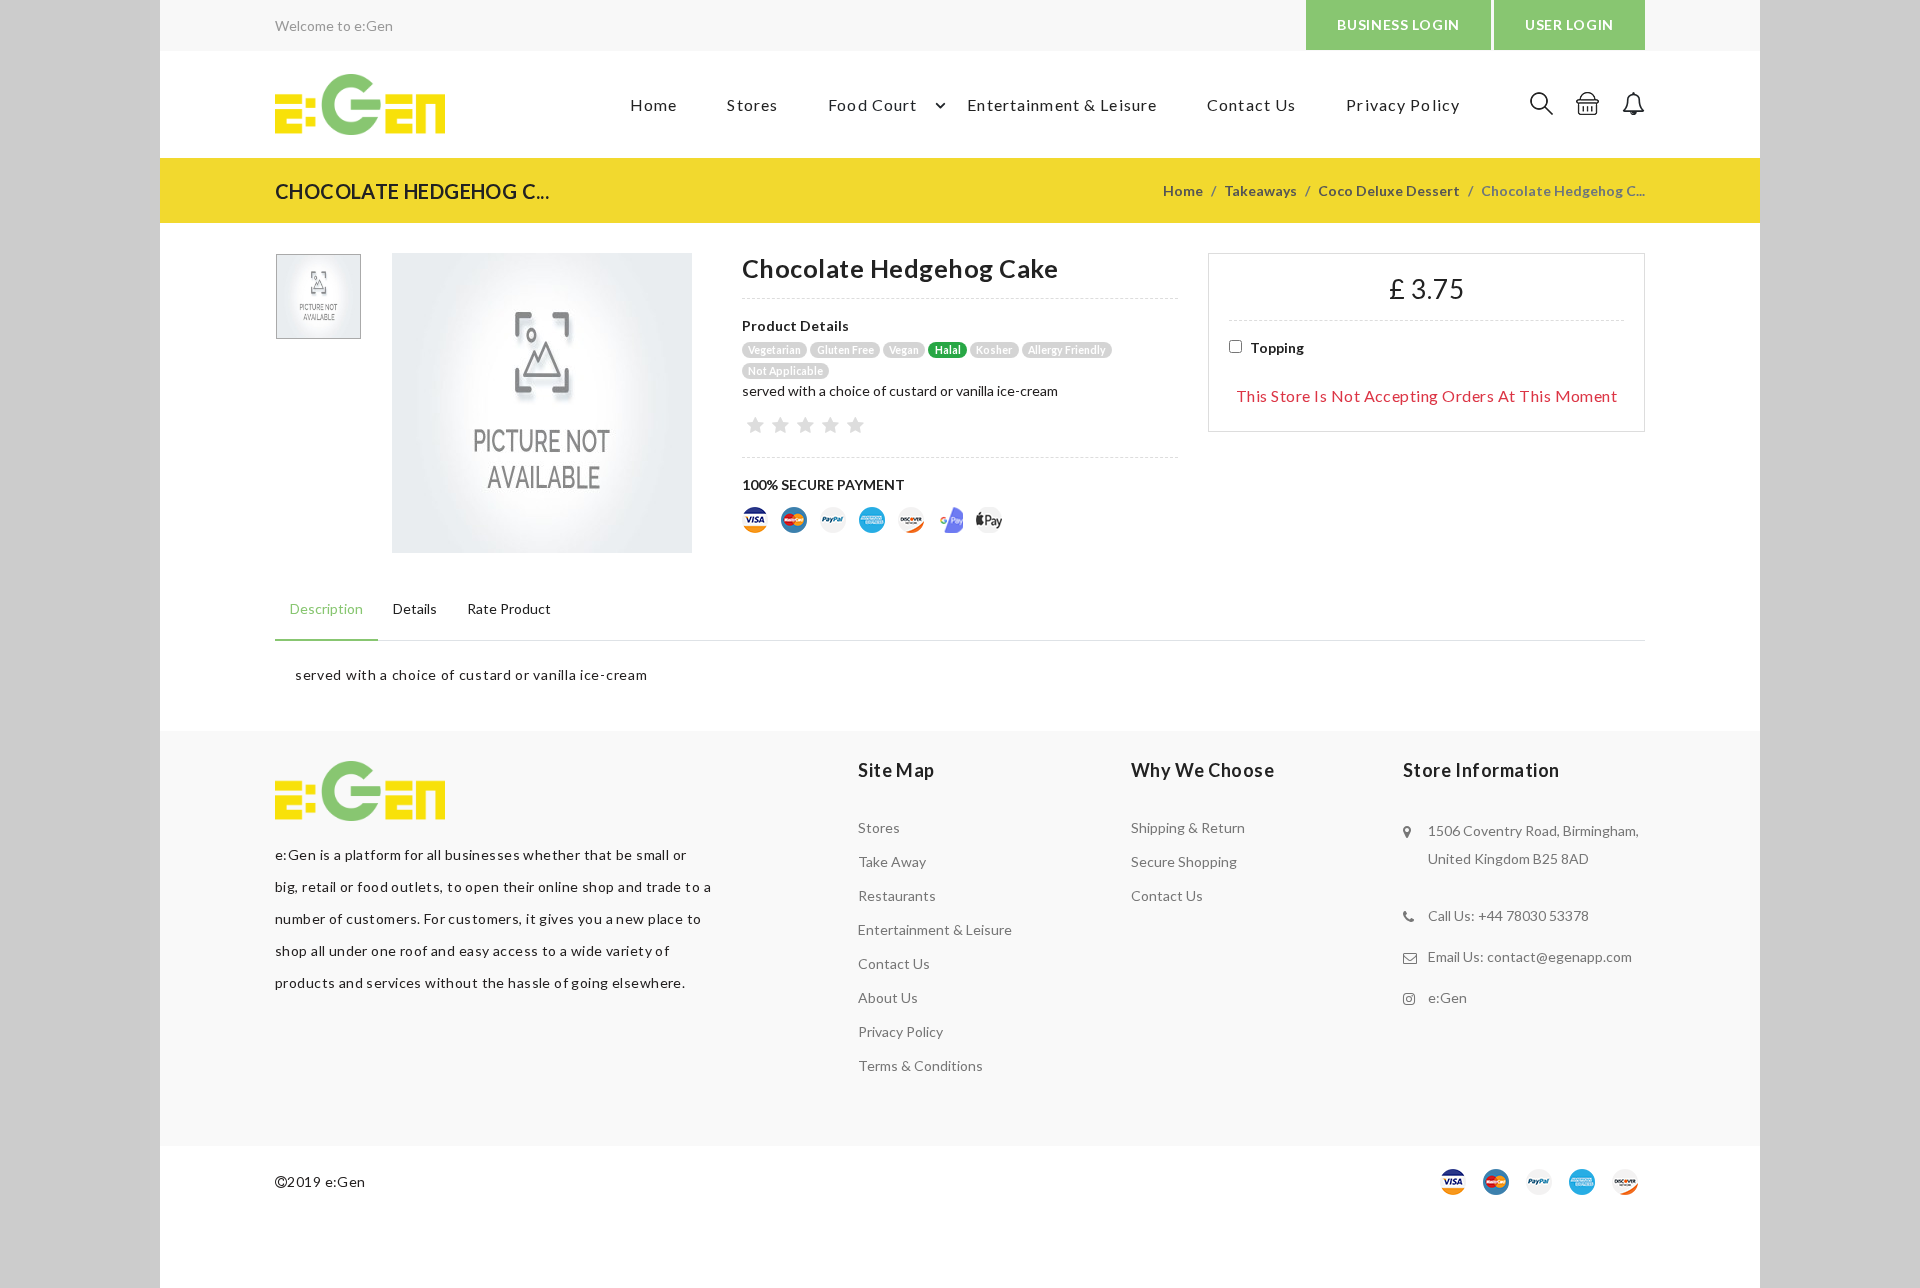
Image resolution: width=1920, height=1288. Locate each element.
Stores (752, 104)
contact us (1167, 895)
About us (888, 997)
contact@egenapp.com (1559, 956)
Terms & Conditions (920, 1065)
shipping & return (1188, 827)
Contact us (894, 963)
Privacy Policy (1403, 104)
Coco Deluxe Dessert (1389, 190)
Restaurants (897, 895)
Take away (892, 861)
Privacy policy (900, 1031)
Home (653, 104)
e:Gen (1447, 997)
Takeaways (1260, 190)
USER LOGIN (1569, 24)
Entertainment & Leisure (1062, 104)
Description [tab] (326, 608)
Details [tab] (415, 608)
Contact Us (1251, 104)
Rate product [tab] (509, 608)
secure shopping (1184, 861)
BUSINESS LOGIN (1398, 24)
